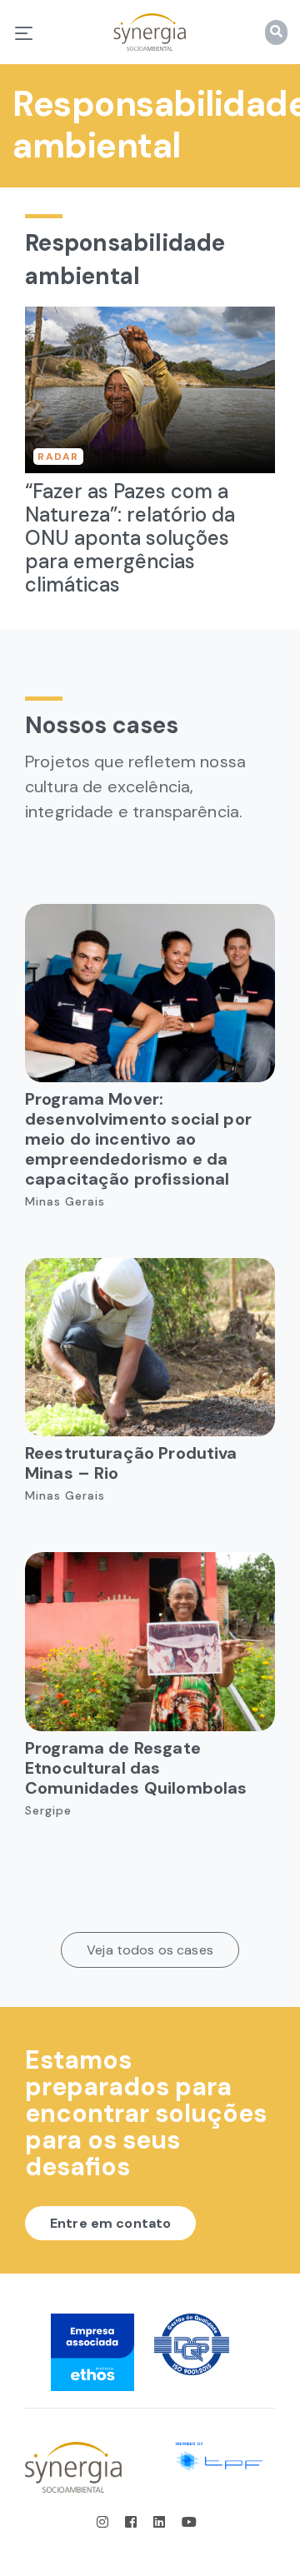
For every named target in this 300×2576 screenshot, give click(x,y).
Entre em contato (110, 2223)
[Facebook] (132, 2522)
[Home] (150, 32)
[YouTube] (189, 2522)
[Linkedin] (161, 2522)
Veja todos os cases (150, 1950)
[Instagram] (107, 2522)
